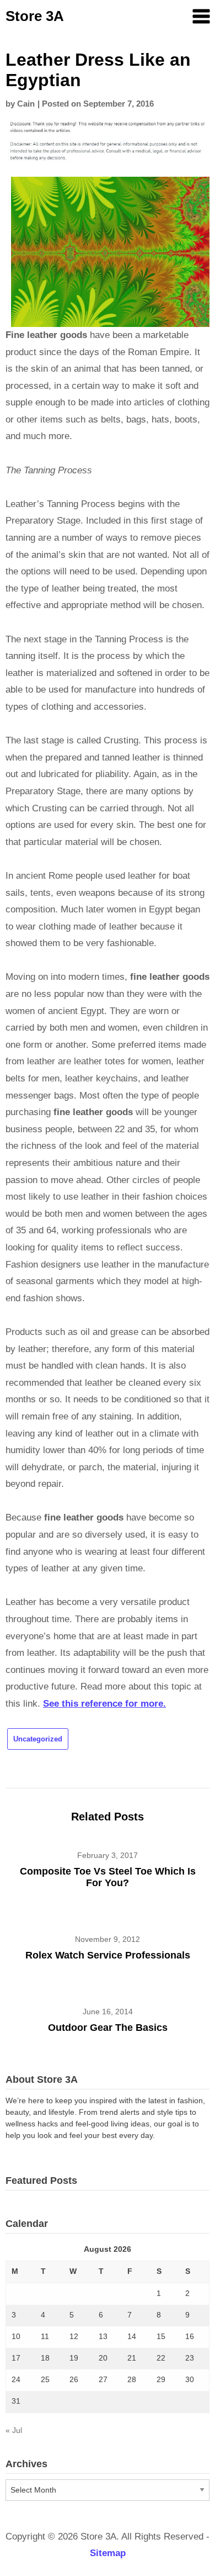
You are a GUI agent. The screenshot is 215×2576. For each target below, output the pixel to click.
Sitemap (108, 2553)
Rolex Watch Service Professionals (108, 1955)
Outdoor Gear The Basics (108, 2028)
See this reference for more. (104, 1704)
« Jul (14, 2430)
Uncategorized (38, 1739)
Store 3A (35, 16)
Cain (26, 104)
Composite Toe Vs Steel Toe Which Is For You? (108, 1877)
